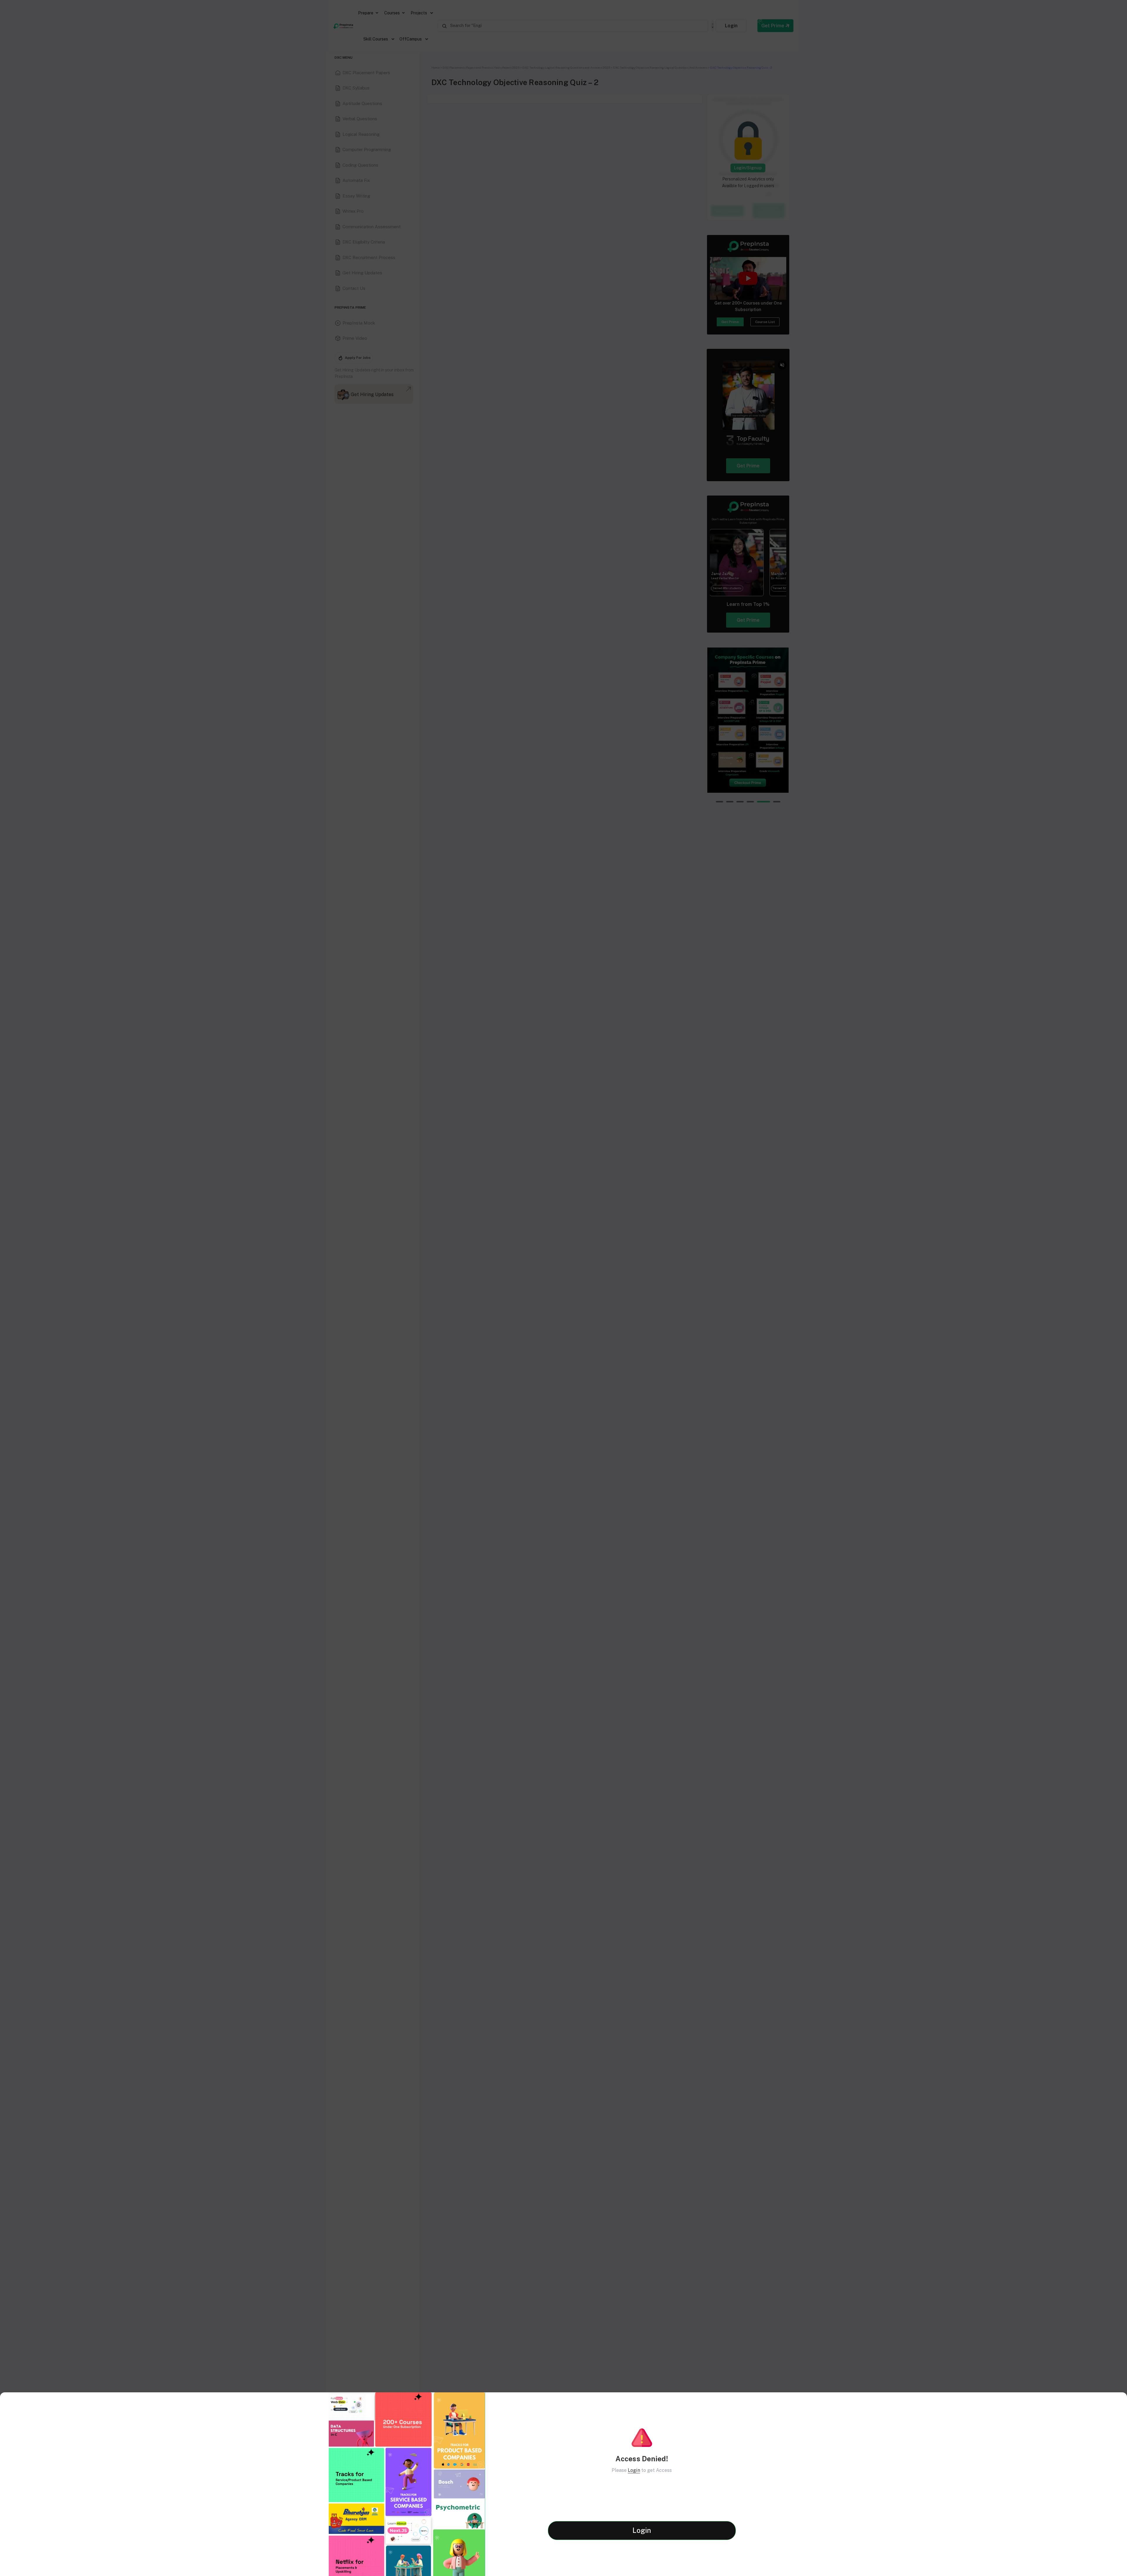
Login (634, 2470)
